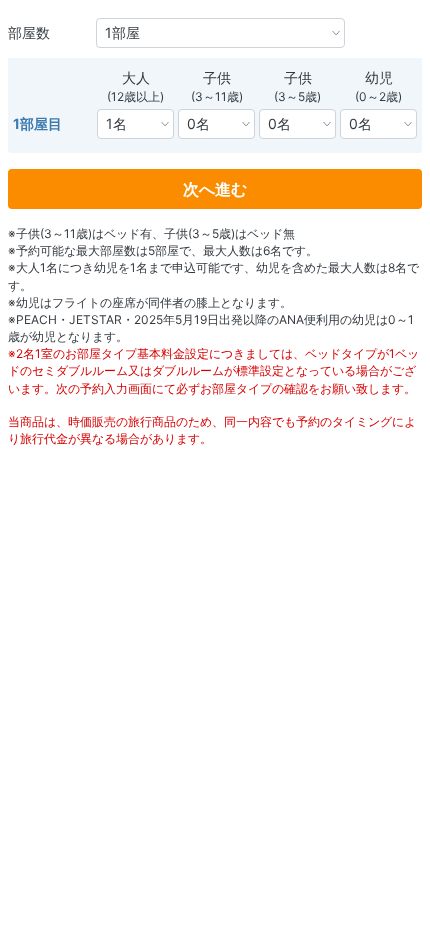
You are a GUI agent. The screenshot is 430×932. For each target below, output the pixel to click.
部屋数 (29, 32)
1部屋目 (37, 123)
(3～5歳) (297, 96)
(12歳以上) (135, 96)
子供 (217, 77)
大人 (136, 77)
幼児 (379, 77)
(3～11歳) (217, 96)
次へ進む (215, 189)
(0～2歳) (378, 96)
